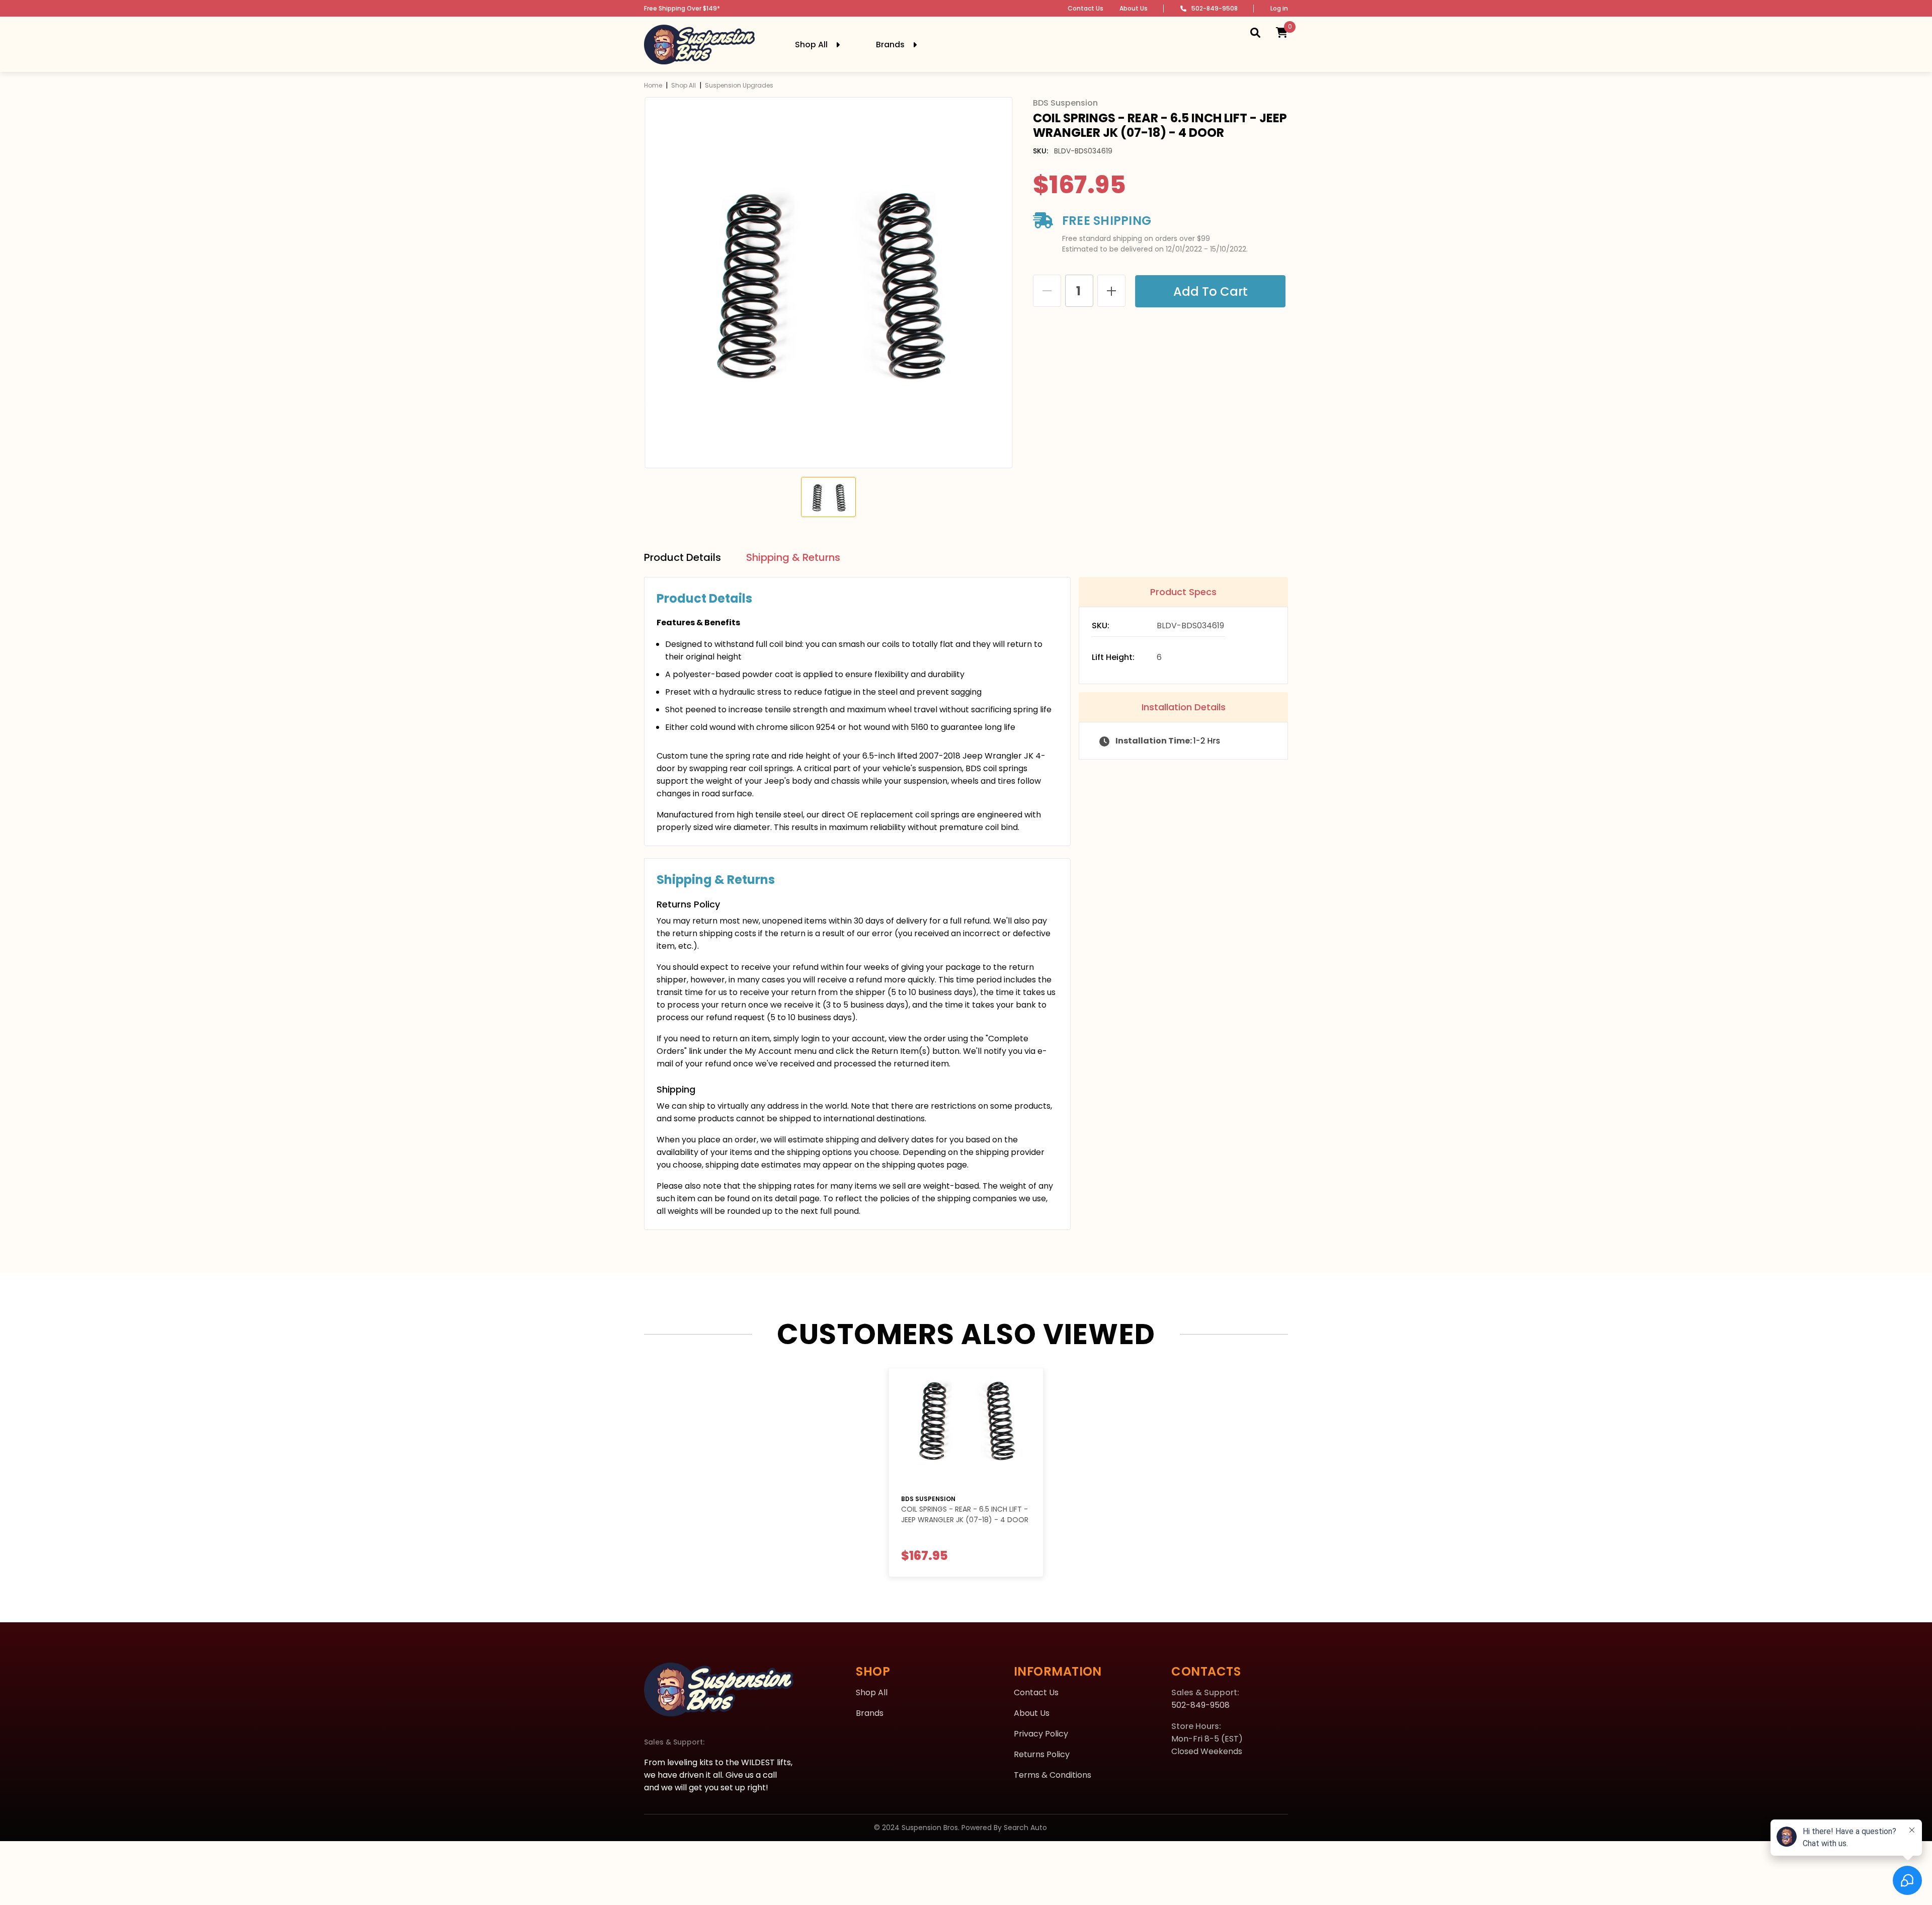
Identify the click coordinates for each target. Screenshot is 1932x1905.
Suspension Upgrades (739, 85)
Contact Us (1085, 8)
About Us (1134, 8)
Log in (1279, 8)
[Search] (1255, 32)
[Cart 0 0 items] (1282, 32)
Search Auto (1025, 1828)
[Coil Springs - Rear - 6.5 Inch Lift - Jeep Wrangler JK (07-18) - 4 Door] (966, 1427)
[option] (828, 283)
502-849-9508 (1215, 8)
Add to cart (1213, 292)
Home (653, 85)
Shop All (683, 85)
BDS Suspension (928, 1499)
